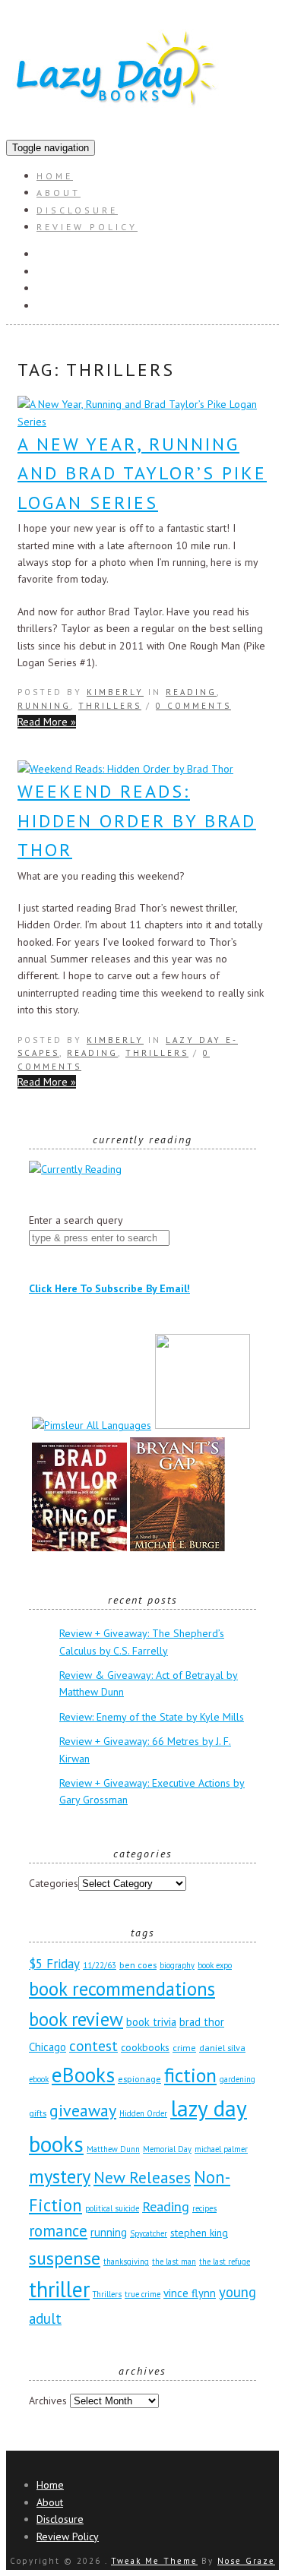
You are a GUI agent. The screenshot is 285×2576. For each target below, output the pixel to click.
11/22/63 (100, 1965)
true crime (142, 2294)
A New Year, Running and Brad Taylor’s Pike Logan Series (142, 473)
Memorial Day (167, 2149)
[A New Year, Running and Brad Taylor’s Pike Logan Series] (142, 422)
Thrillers (110, 706)
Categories (54, 1883)
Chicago (47, 2047)
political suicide (112, 2208)
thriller (59, 2289)
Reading (191, 692)
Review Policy (87, 227)
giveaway (83, 2110)
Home (55, 176)
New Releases (142, 2177)
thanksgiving (126, 2262)
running (109, 2232)
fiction (190, 2075)
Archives (48, 2401)
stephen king (199, 2233)
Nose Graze (246, 2561)
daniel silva (222, 2047)
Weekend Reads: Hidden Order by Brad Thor (137, 820)
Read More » (47, 722)
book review (76, 2019)
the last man (174, 2262)
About (59, 193)
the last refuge (225, 2262)
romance (58, 2231)
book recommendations (122, 1989)
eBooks (83, 2074)
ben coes (138, 1964)
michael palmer (221, 2149)
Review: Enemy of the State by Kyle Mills (152, 1717)
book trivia (151, 2022)
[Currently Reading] (75, 1169)
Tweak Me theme (154, 2561)
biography (177, 1965)
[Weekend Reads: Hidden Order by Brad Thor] (125, 769)
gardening (237, 2079)
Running (44, 706)
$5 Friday (54, 1964)
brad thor (202, 2022)
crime (184, 2047)
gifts (38, 2113)
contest (93, 2045)
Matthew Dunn (113, 2149)
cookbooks (145, 2047)
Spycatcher (149, 2233)
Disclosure (77, 210)
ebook (39, 2079)
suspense (65, 2258)
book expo (215, 1965)
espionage (139, 2078)
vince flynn (190, 2293)
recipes (204, 2208)
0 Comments (193, 706)
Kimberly (115, 692)
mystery (60, 2176)
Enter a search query (76, 1220)
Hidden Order (143, 2113)
